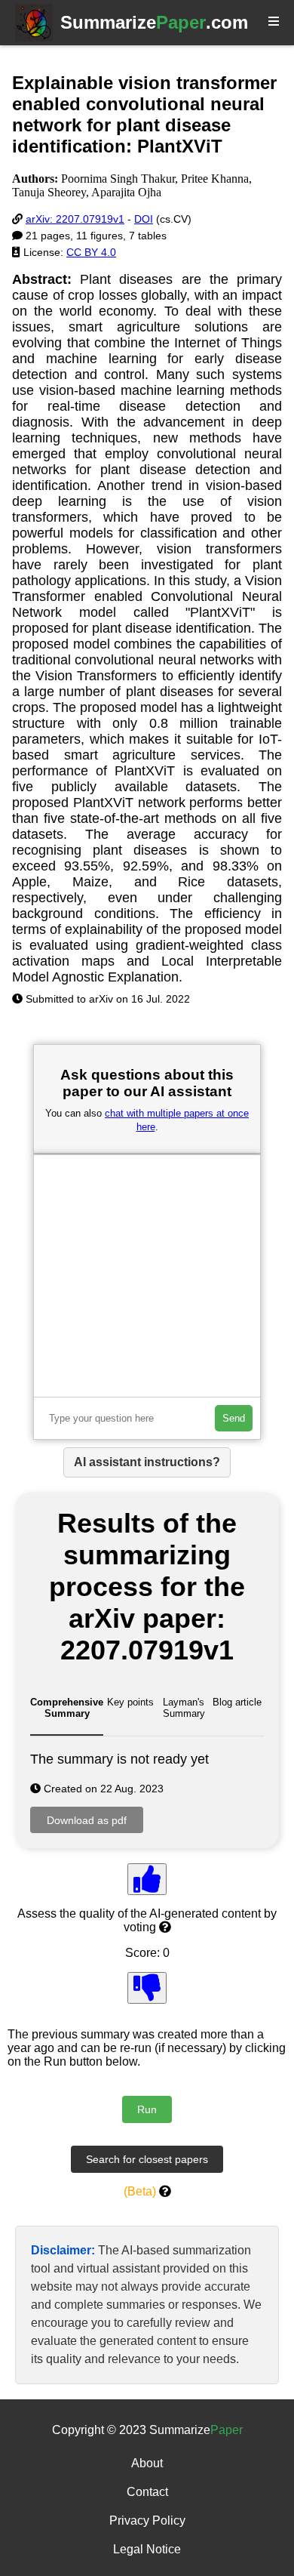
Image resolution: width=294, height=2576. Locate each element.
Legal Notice (147, 2549)
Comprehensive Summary (67, 1708)
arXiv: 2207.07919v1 (75, 219)
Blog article (237, 1702)
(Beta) (140, 2191)
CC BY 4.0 (91, 252)
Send (234, 1418)
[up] (147, 1879)
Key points (130, 1702)
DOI (144, 219)
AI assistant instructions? (147, 1462)
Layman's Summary (184, 1708)
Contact (147, 2492)
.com (154, 22)
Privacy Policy (147, 2521)
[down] (147, 1988)
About (147, 2463)
